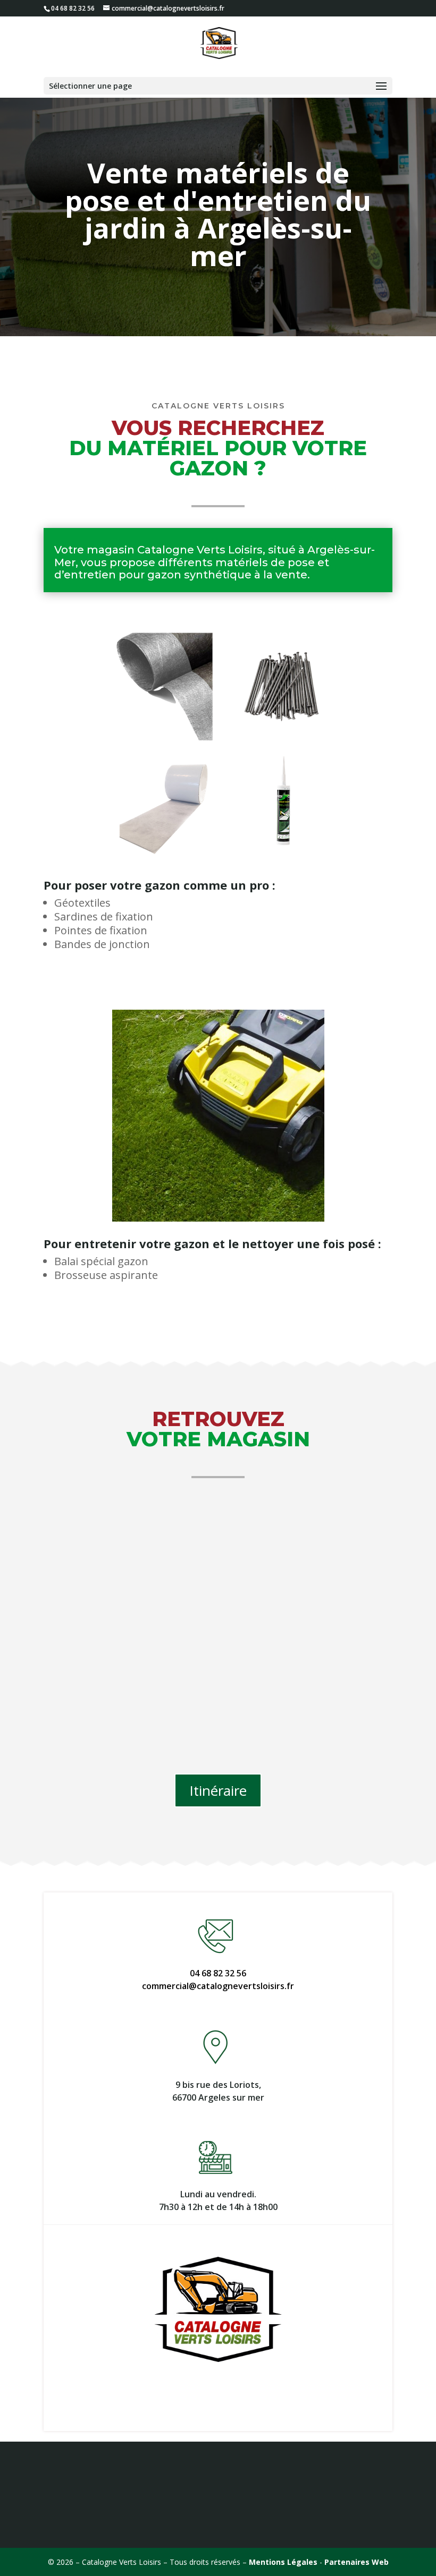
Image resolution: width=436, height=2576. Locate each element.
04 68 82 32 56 (218, 1973)
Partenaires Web (357, 2562)
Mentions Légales (283, 2562)
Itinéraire (218, 1790)
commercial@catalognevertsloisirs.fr (218, 1986)
